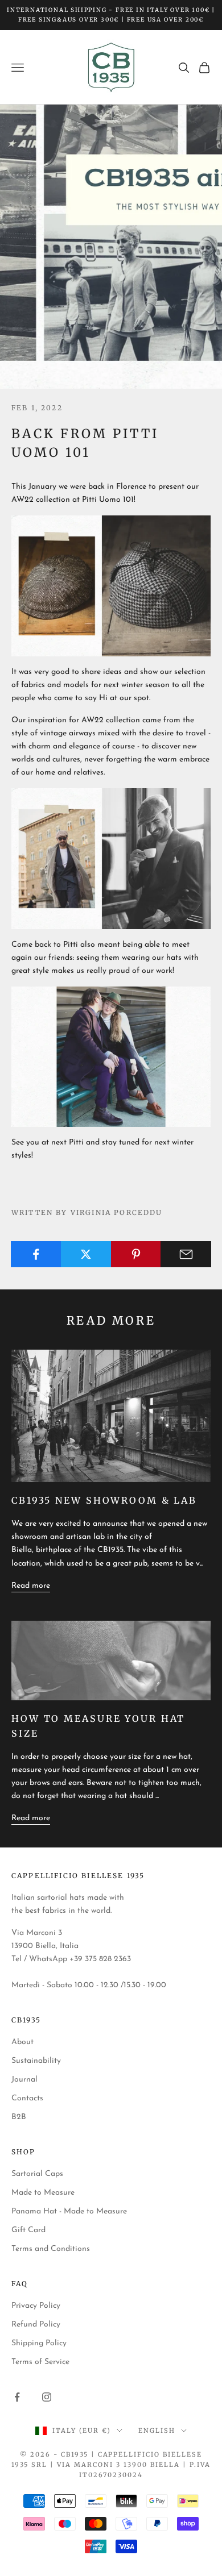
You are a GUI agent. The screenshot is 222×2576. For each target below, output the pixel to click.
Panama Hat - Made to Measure (69, 2211)
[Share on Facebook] (36, 1254)
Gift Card (28, 2230)
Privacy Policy (36, 2306)
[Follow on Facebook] (17, 2397)
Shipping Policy (39, 2343)
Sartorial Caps (37, 2174)
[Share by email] (186, 1254)
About (22, 2042)
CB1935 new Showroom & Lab (104, 1500)
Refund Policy (36, 2325)
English (157, 2431)
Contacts (27, 2098)
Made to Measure (43, 2193)
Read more (31, 1586)
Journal (24, 2080)
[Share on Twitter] (86, 1254)
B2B (19, 2117)
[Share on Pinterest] (136, 1254)
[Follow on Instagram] (47, 2397)
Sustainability (36, 2061)
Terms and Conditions (51, 2249)
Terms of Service (40, 2362)
